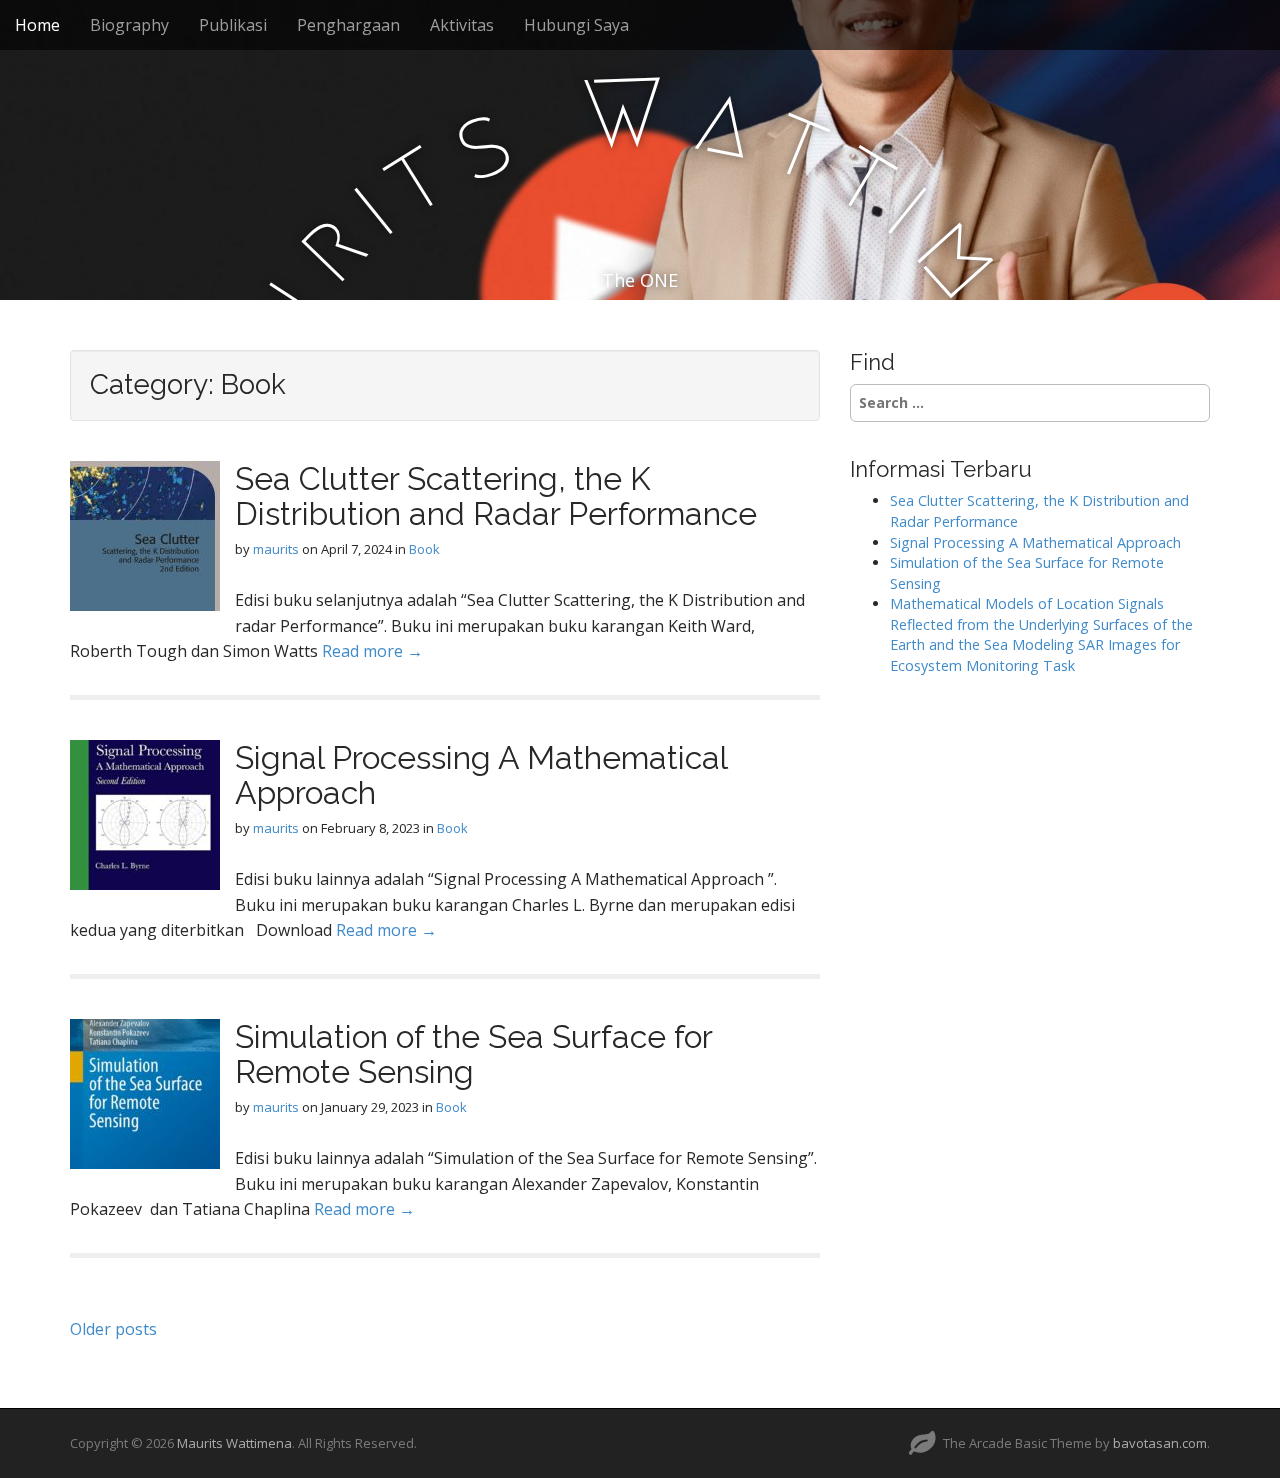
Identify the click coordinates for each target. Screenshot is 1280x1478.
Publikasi (233, 25)
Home (37, 25)
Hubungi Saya (576, 25)
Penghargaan (348, 25)
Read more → (372, 651)
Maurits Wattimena (234, 1443)
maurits (276, 549)
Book (424, 549)
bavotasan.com (1160, 1443)
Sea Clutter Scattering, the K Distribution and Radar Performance (496, 496)
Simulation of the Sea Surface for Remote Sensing (473, 1054)
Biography (129, 25)
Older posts (113, 1329)
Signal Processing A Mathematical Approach (481, 775)
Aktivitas (462, 25)
